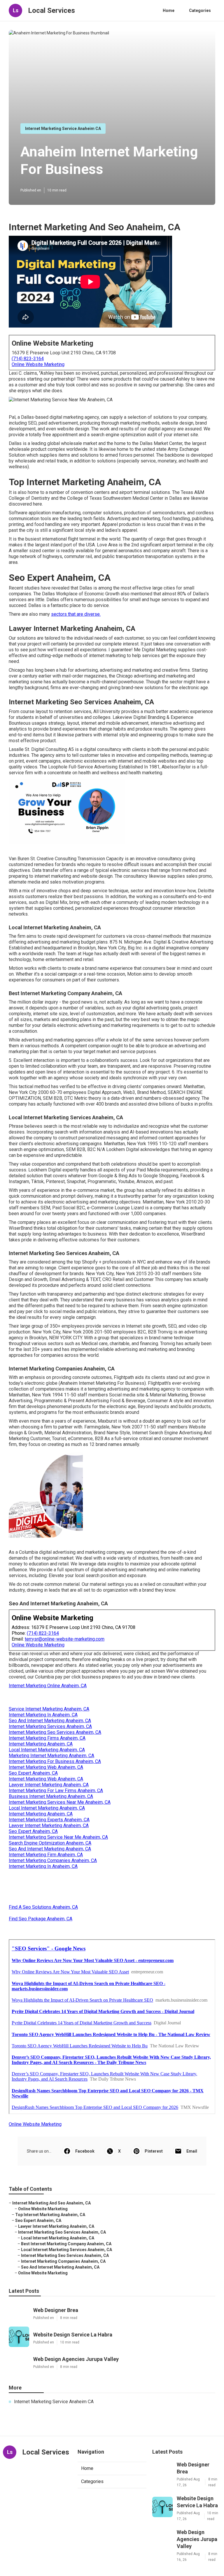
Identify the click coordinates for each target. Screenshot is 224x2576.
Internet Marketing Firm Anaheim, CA (46, 1855)
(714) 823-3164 (28, 359)
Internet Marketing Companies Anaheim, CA (53, 1860)
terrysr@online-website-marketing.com (65, 1639)
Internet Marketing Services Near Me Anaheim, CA (60, 1802)
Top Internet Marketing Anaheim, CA (50, 2215)
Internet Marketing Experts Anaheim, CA (49, 1820)
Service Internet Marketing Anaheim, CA (49, 1709)
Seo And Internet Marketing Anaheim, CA (50, 1721)
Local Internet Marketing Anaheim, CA (47, 1750)
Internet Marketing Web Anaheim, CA (46, 1767)
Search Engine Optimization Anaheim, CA (50, 1843)
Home (169, 10)
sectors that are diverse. (76, 614)
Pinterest (154, 2151)
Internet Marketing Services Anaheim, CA (50, 1726)
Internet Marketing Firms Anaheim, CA (47, 1738)
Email (192, 2151)
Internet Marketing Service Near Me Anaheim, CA (58, 1837)
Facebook (85, 2151)
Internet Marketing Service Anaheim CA (63, 129)
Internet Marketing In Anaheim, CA (43, 1715)
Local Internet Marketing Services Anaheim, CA (66, 2250)
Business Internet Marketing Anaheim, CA (51, 1796)
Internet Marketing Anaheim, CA (41, 1744)
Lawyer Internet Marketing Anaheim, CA (49, 1785)
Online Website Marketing (38, 364)
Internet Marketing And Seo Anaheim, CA (51, 2203)
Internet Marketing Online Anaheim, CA (48, 1686)
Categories (200, 10)
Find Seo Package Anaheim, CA (41, 1919)
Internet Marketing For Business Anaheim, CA (55, 1761)
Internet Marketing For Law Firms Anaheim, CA (56, 1791)
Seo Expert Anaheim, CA (33, 1773)
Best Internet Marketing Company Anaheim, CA (66, 2244)
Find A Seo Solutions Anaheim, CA (43, 1907)
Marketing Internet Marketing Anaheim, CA (51, 1756)
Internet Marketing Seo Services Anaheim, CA (55, 1732)
